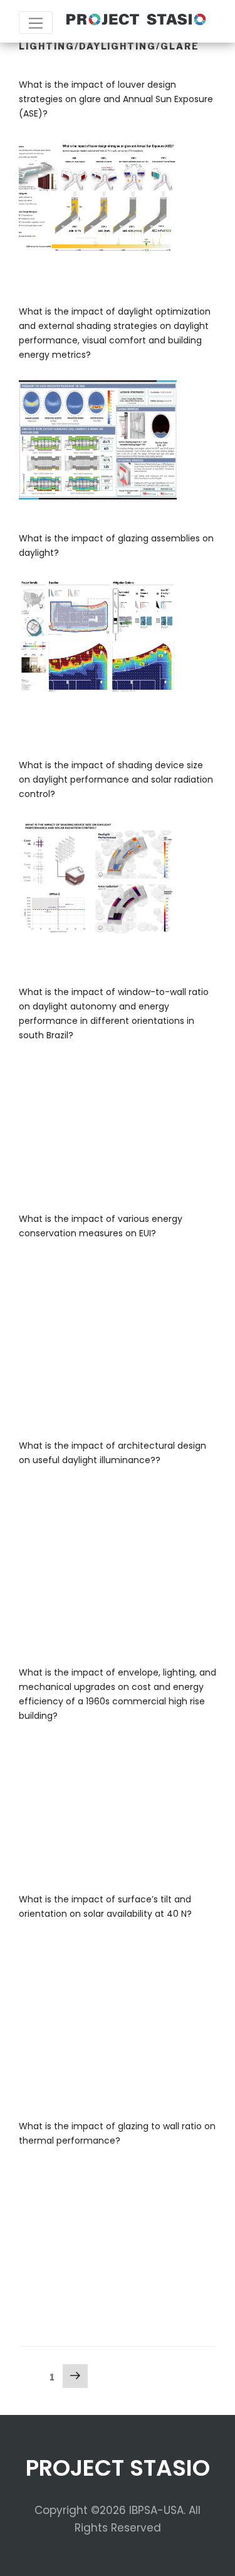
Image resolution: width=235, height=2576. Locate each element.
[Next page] (75, 2377)
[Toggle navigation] (36, 23)
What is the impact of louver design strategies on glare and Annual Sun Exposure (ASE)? (116, 99)
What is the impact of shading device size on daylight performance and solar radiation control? (116, 780)
